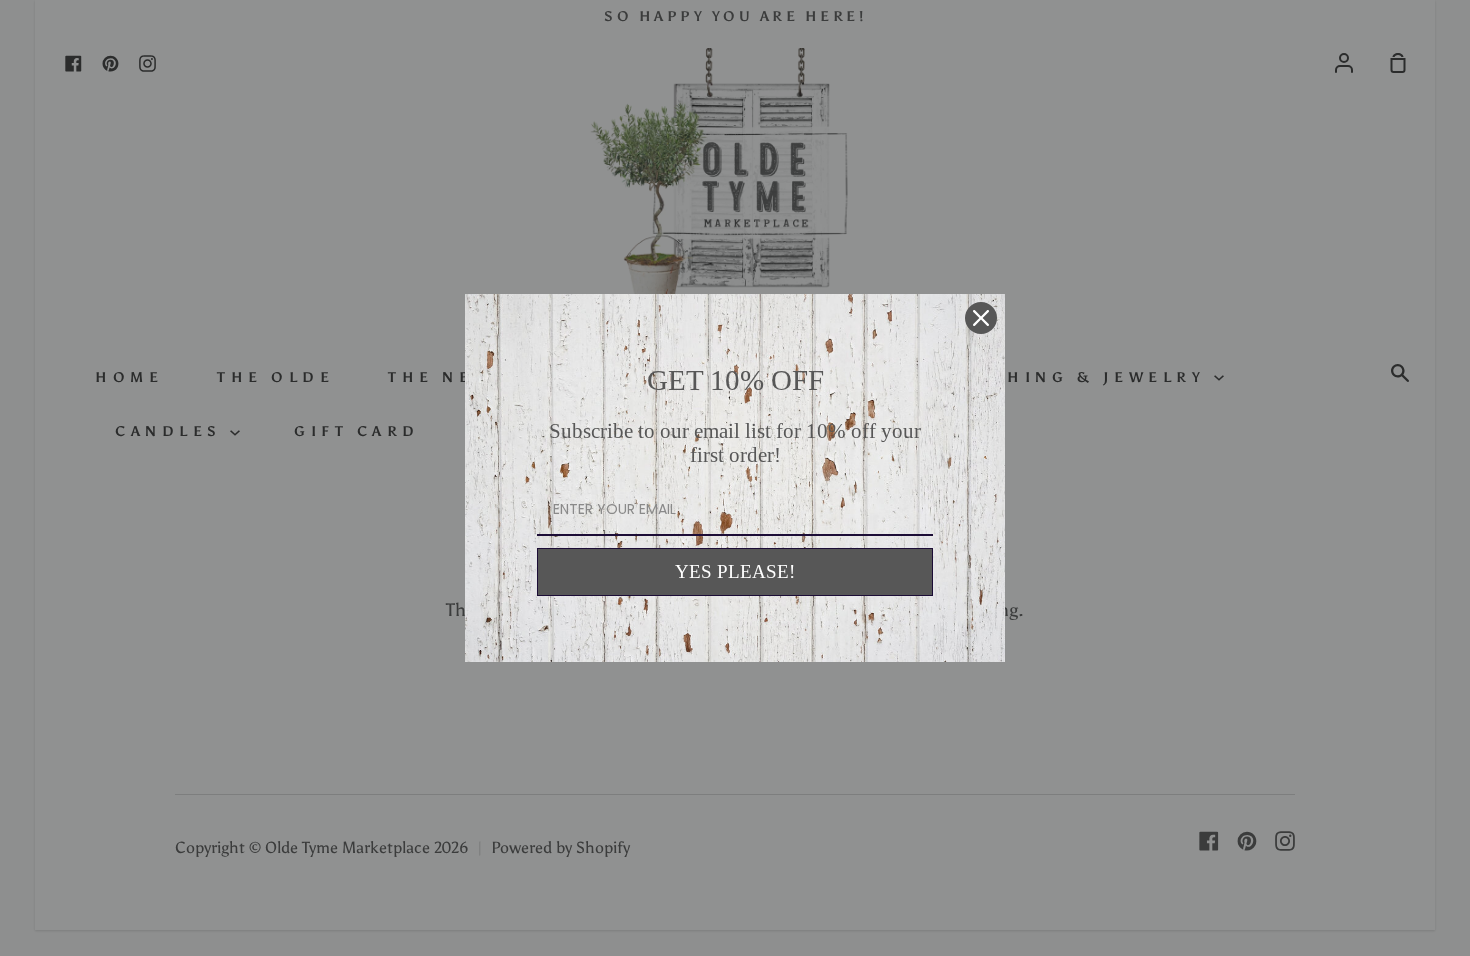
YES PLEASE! (735, 571)
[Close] (981, 318)
